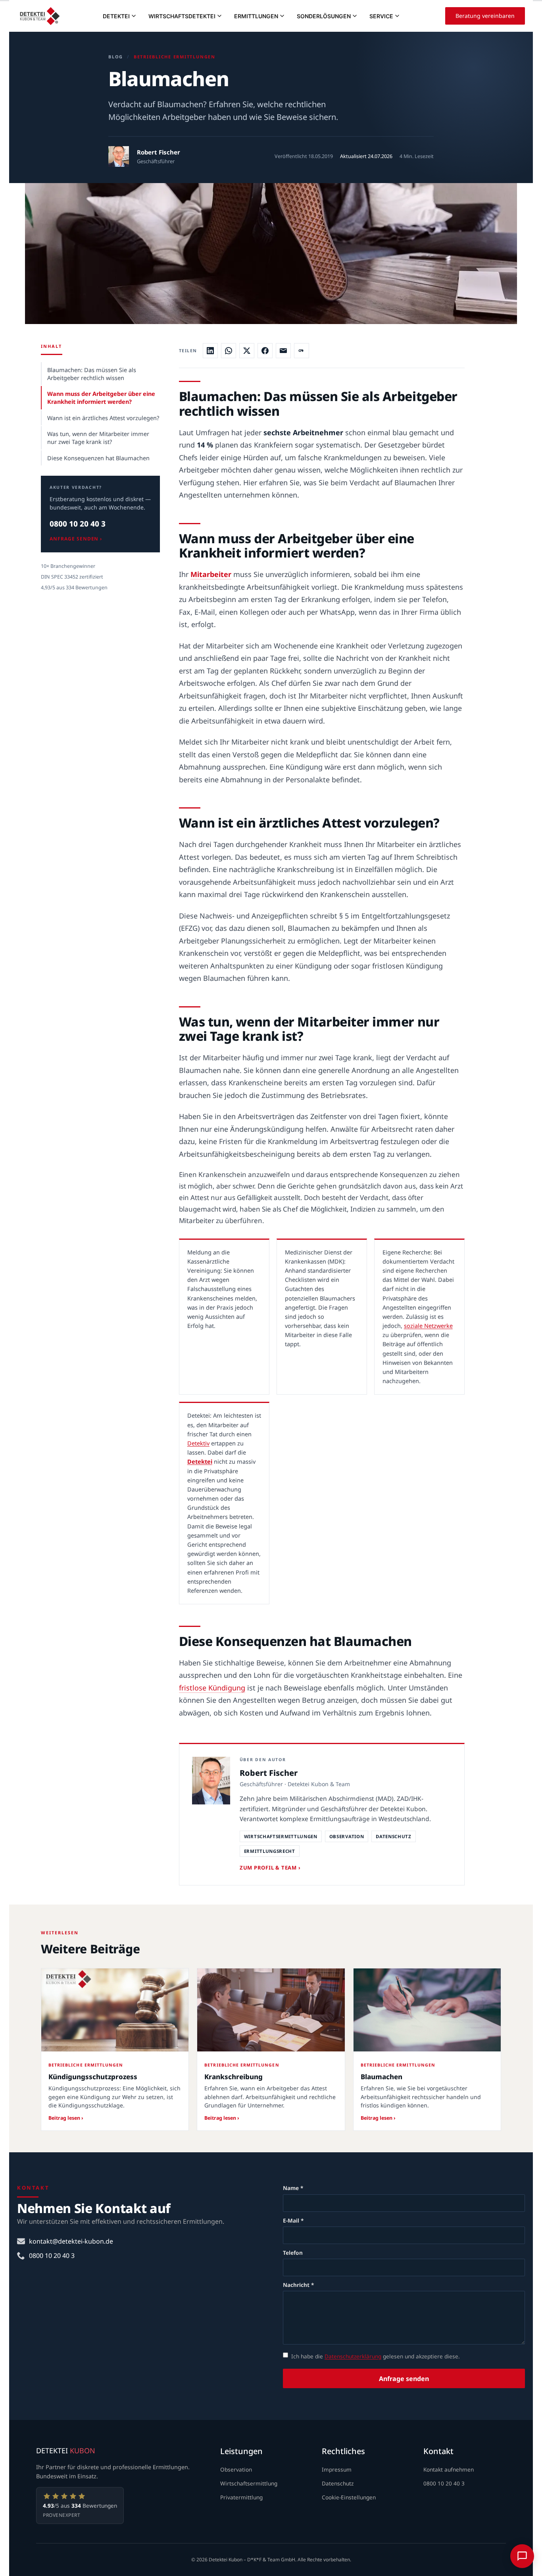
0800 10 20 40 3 (78, 524)
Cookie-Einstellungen (349, 2497)
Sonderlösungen (324, 16)
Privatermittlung (241, 2497)
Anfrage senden (404, 2379)
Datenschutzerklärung (353, 2356)
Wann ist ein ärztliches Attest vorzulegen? (103, 418)
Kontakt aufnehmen (449, 2469)
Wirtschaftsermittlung (249, 2483)
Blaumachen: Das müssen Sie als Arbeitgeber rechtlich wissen (92, 374)
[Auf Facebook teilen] (265, 351)
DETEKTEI (66, 2451)
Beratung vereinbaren (485, 16)
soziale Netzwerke (428, 1326)
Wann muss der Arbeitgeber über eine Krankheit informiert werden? (101, 397)
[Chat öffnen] (522, 2556)
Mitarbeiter (211, 574)
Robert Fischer (159, 152)
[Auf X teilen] (247, 351)
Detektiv (198, 1443)
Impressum (337, 2469)
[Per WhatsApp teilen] (229, 351)
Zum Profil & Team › (270, 1868)
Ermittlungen (256, 16)
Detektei (116, 16)
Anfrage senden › (76, 539)
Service (381, 16)
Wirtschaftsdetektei (182, 16)
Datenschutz (338, 2483)
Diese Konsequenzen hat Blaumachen (98, 458)
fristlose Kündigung (212, 1688)
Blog (116, 57)
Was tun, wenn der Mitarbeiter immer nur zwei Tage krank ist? (98, 438)
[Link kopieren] (302, 351)
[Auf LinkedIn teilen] (210, 351)
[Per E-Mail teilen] (283, 351)
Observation (236, 2469)
